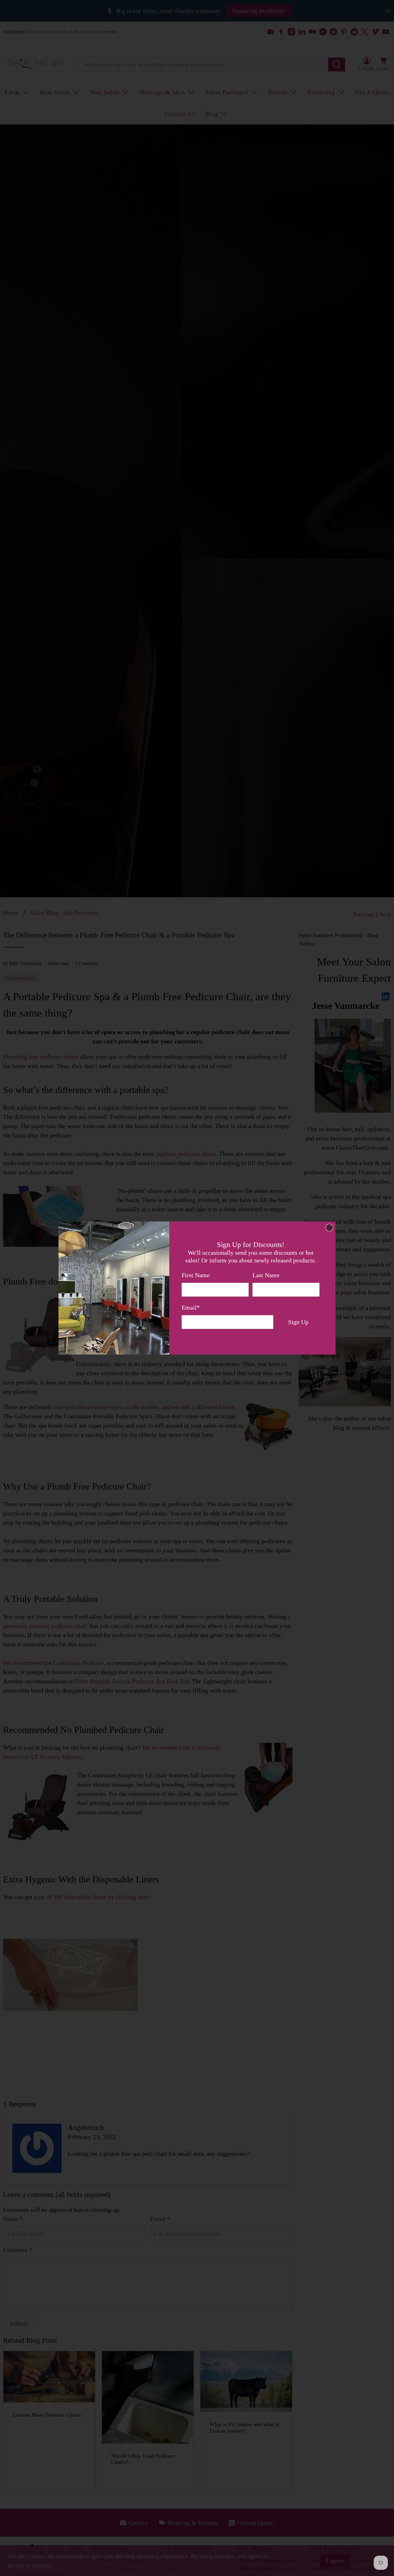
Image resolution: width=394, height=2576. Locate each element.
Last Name (266, 1275)
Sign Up (298, 1322)
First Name (196, 1275)
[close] (329, 1228)
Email (191, 1307)
